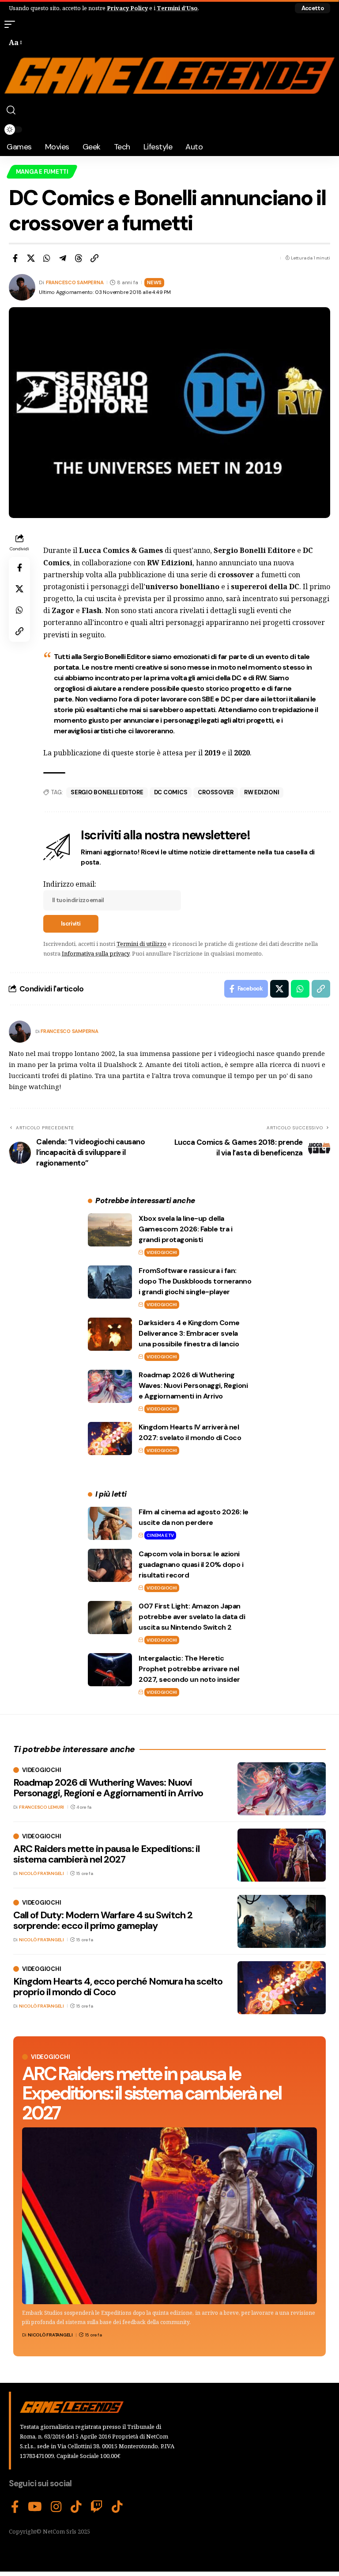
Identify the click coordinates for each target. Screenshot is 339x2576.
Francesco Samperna (75, 283)
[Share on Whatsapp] (47, 258)
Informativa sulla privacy (96, 953)
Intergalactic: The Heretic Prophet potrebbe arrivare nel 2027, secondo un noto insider (189, 1669)
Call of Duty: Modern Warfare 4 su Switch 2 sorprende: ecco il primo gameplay (103, 1920)
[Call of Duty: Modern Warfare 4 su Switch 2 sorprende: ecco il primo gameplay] (282, 1921)
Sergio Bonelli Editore (107, 792)
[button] (313, 8)
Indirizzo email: (70, 884)
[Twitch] (97, 2507)
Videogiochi (162, 1252)
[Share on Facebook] (15, 258)
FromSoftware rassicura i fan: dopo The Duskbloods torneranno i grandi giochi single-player (195, 1281)
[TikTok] (76, 2507)
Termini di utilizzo (141, 944)
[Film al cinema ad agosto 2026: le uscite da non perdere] (110, 1523)
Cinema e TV (160, 1535)
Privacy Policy (127, 8)
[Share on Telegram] (63, 258)
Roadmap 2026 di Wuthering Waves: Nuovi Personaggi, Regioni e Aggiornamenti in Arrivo (193, 1385)
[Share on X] (31, 258)
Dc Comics (171, 792)
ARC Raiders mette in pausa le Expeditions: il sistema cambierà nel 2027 (152, 2093)
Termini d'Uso (177, 8)
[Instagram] (56, 2507)
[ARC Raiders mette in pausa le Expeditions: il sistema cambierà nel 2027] (169, 2216)
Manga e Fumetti (42, 172)
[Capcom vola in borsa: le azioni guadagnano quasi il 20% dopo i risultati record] (110, 1565)
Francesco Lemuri (41, 1807)
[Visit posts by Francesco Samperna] (20, 1032)
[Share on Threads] (79, 258)
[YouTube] (35, 2507)
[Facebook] (15, 2507)
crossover (216, 792)
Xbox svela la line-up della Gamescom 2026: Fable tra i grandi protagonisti (185, 1229)
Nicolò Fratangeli (50, 2335)
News (154, 283)
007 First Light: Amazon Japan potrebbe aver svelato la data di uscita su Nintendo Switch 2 (192, 1617)
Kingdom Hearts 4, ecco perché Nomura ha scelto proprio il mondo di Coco (118, 1987)
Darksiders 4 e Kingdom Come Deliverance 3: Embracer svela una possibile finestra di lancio (189, 1333)
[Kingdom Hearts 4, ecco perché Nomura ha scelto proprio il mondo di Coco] (282, 1988)
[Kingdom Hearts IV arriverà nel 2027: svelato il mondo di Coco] (110, 1439)
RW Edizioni (262, 792)
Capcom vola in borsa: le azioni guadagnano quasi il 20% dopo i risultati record (191, 1564)
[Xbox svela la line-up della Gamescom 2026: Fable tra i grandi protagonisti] (110, 1230)
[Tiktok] (117, 2507)
